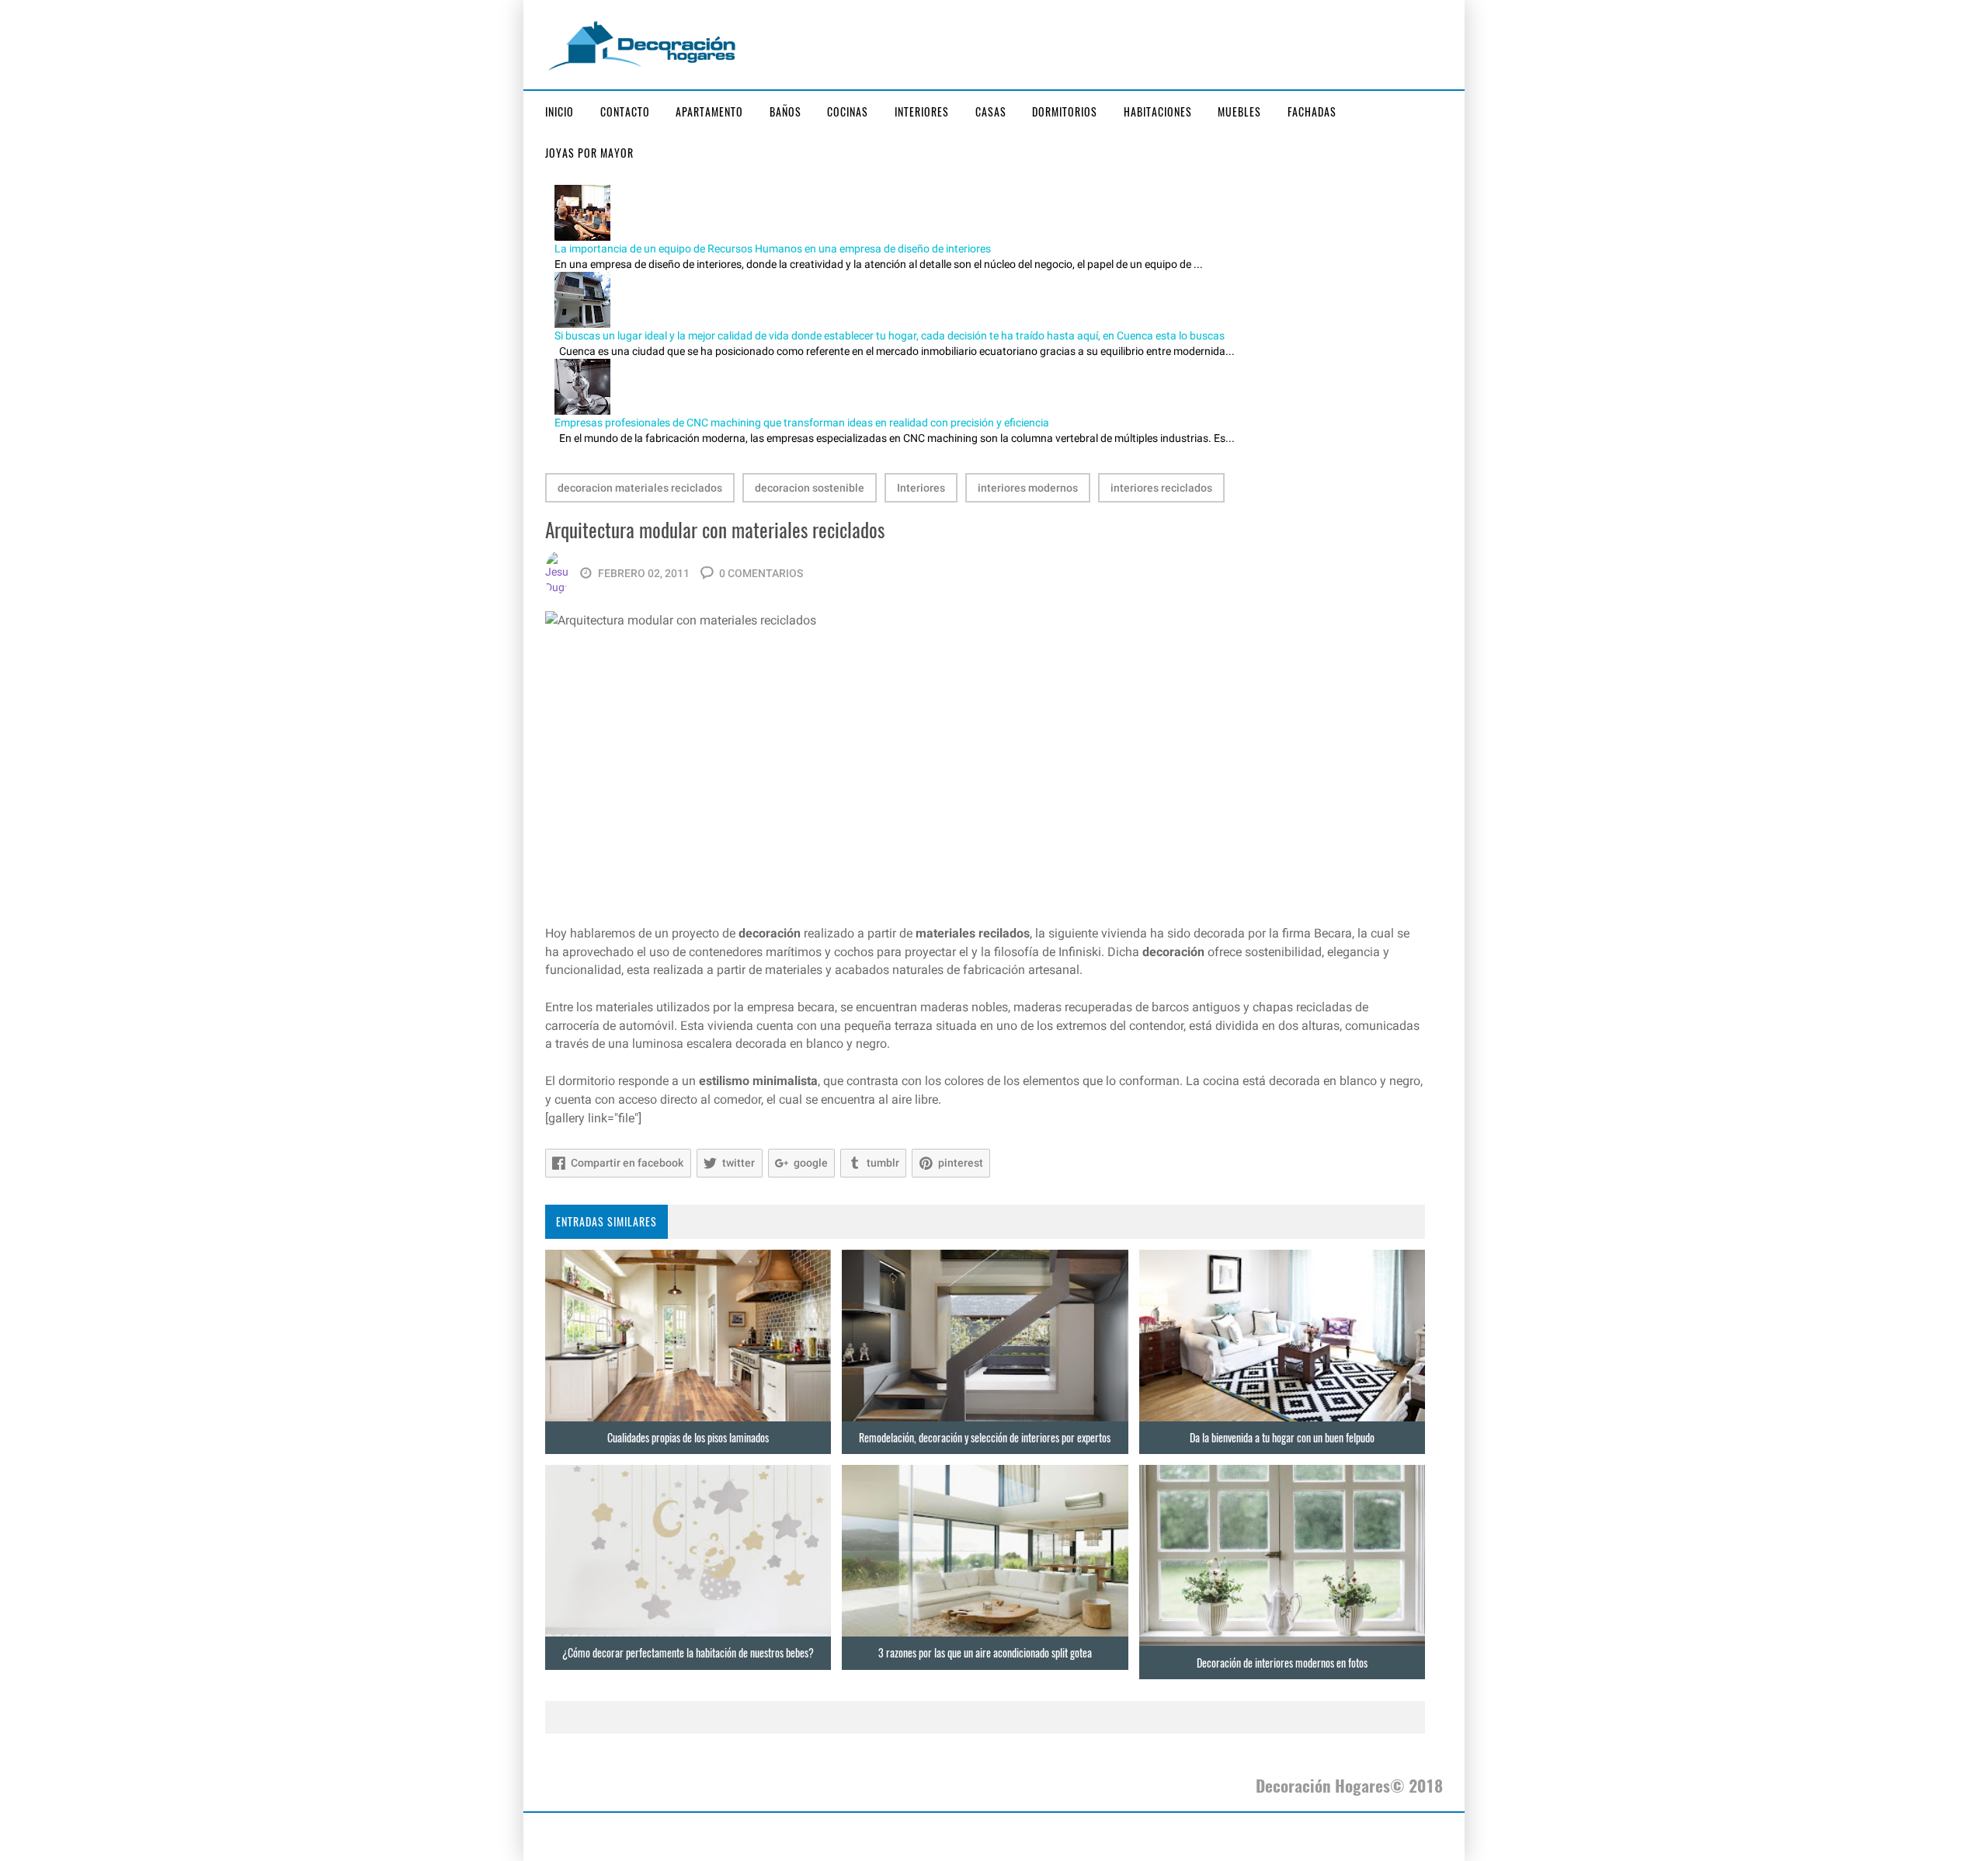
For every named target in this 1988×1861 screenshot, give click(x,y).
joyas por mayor (589, 153)
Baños (785, 111)
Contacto (625, 111)
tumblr (883, 1163)
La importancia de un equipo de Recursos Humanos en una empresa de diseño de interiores (773, 249)
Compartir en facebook (627, 1163)
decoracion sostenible (810, 488)
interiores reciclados (1161, 488)
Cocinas (848, 111)
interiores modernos (1028, 488)
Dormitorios (1065, 111)
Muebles (1239, 111)
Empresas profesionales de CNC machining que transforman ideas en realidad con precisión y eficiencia (802, 423)
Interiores (922, 111)
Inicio (560, 111)
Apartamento (709, 111)
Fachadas (1312, 111)
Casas (991, 111)
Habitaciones (1158, 111)
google (811, 1163)
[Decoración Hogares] (642, 44)
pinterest (961, 1163)
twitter (739, 1163)
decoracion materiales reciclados (640, 488)
